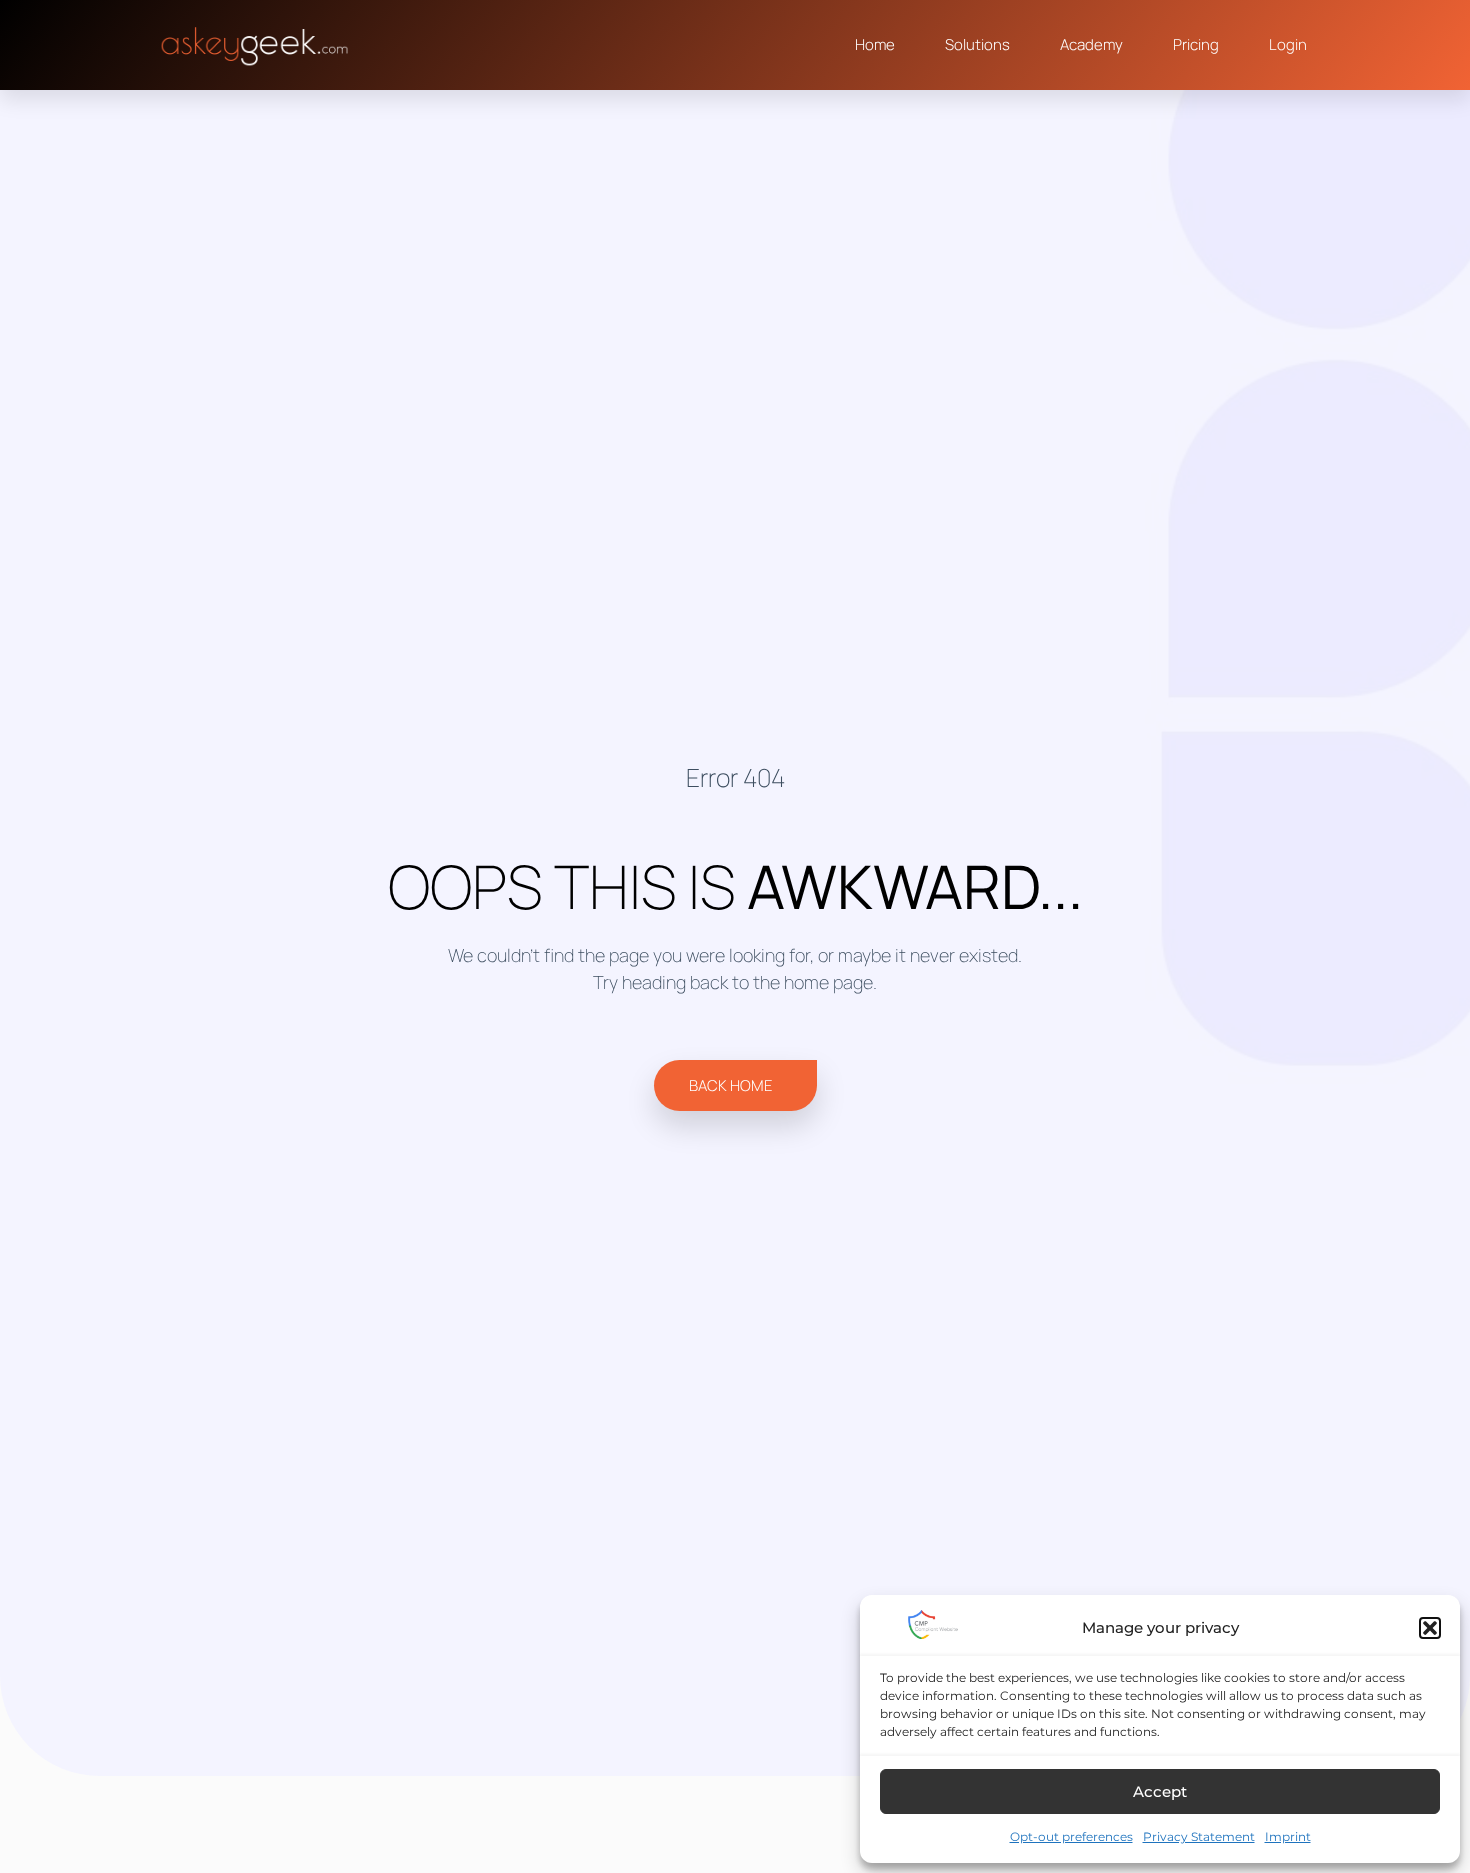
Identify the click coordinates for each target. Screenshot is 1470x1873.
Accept (1160, 1791)
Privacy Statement (1199, 1836)
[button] (1430, 1628)
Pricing (1196, 44)
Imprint (1288, 1836)
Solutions (977, 44)
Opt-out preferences (1071, 1836)
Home (875, 44)
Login (1288, 44)
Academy (1091, 44)
